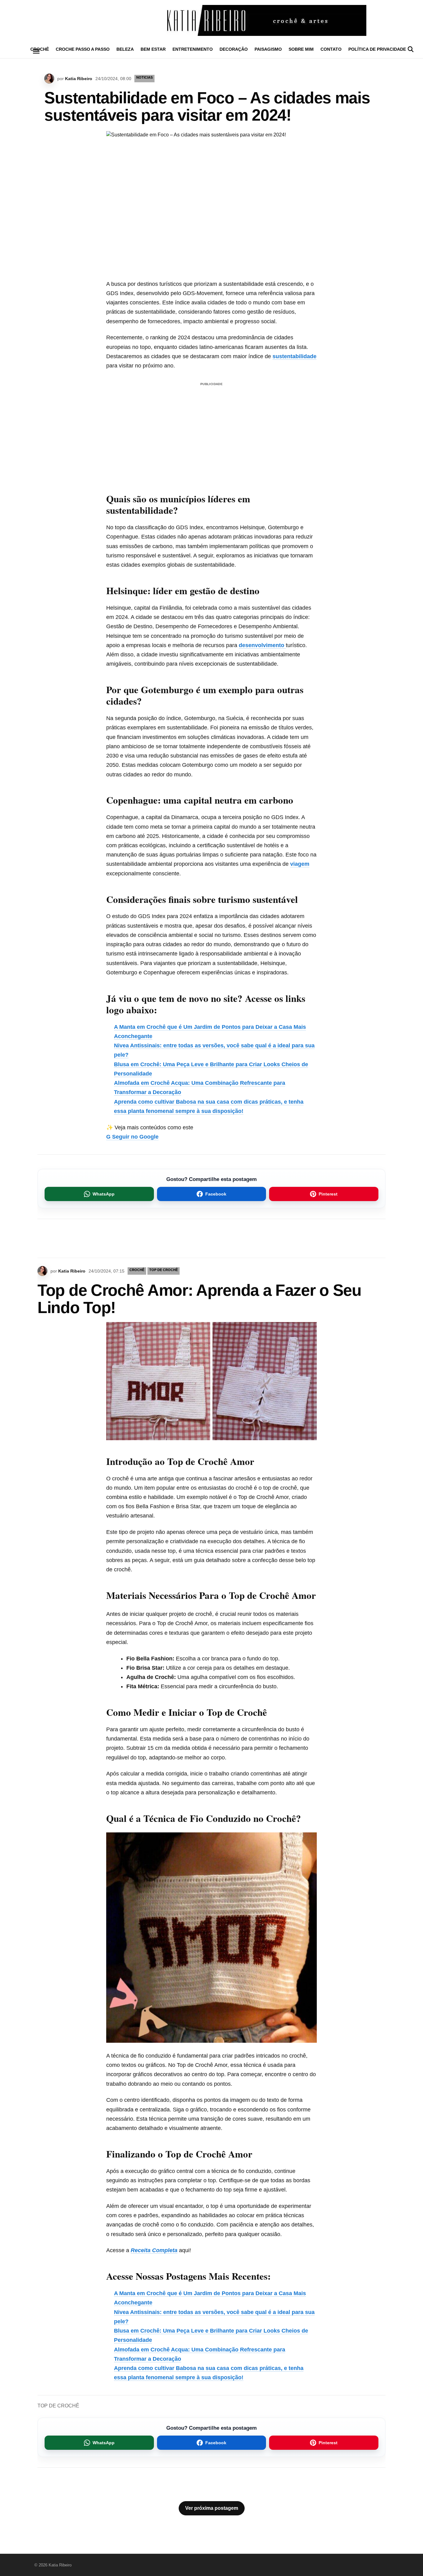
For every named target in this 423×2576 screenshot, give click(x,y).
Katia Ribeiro (79, 79)
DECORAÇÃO (234, 49)
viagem (300, 864)
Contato (331, 49)
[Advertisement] (211, 431)
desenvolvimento (262, 645)
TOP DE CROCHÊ (58, 2406)
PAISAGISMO (268, 49)
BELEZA (125, 49)
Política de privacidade (377, 49)
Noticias (144, 77)
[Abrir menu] (36, 51)
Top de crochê (164, 1270)
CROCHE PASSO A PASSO (83, 49)
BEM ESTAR (153, 49)
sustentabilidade (294, 356)
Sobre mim (301, 49)
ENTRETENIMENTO (193, 49)
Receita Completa (154, 2250)
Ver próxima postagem (212, 2508)
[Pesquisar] (411, 49)
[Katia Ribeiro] (211, 20)
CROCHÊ (137, 1270)
